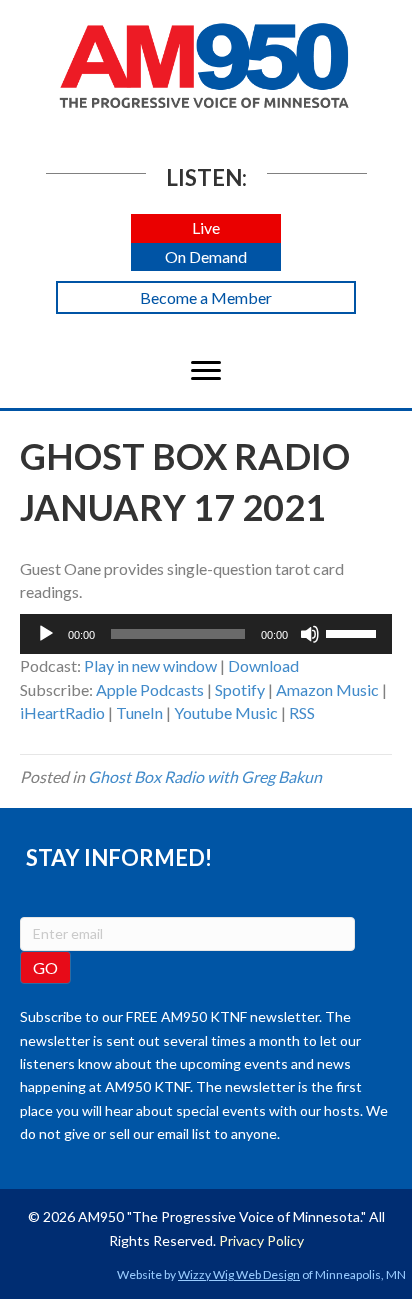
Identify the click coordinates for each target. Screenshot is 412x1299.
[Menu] (206, 371)
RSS (302, 712)
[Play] (46, 634)
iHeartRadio (62, 712)
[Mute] (310, 634)
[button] (206, 228)
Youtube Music (226, 712)
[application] (206, 634)
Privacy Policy (261, 1240)
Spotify (240, 689)
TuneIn (139, 712)
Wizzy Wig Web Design (239, 1274)
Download (263, 665)
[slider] (354, 632)
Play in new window (150, 665)
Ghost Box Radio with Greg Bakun (205, 776)
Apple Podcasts (150, 689)
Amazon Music (327, 689)
